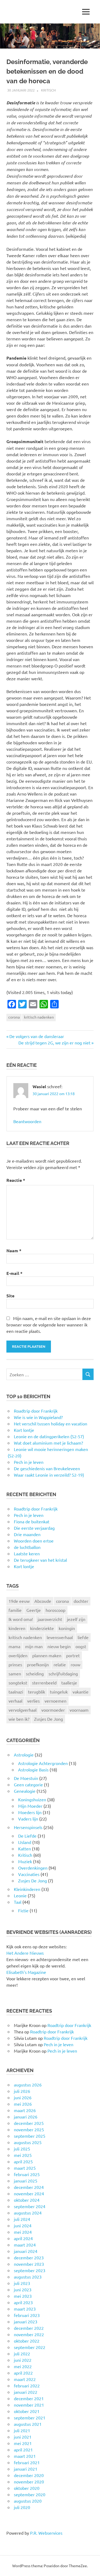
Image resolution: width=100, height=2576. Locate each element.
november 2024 (29, 2193)
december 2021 (29, 2398)
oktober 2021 (27, 2411)
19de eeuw (19, 1601)
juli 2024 (22, 2219)
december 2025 (29, 2123)
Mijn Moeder (30, 1806)
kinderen (17, 1628)
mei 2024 (23, 2232)
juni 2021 (23, 2437)
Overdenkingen (33, 1868)
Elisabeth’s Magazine (26, 1972)
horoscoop (55, 1610)
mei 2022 (23, 2366)
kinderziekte (42, 1628)
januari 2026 (26, 2117)
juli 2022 (22, 2354)
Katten (25, 1848)
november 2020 (29, 2482)
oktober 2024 (27, 2200)
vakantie (81, 1692)
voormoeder (53, 1710)
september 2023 (30, 2270)
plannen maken (47, 1655)
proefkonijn (38, 1664)
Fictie (23, 1910)
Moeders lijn (30, 1812)
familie (15, 1610)
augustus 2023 (28, 2277)
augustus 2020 (28, 2501)
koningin (67, 1628)
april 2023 (23, 2302)
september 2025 (30, 2136)
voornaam (79, 1710)
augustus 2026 (28, 2085)
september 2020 (30, 2494)
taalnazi (16, 1692)
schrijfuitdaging (63, 1673)
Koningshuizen (32, 1799)
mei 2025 (23, 2155)
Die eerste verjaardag (34, 1528)
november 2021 (29, 2405)
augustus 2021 (28, 2424)
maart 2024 (25, 2245)
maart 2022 (25, 2379)
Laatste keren (27, 1553)
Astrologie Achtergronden (43, 1763)
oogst (81, 1646)
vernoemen (55, 1701)
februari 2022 (27, 2386)
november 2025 (29, 2129)
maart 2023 (25, 2309)
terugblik (37, 1692)
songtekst (18, 1683)
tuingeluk (59, 1692)
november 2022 (29, 2334)
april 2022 (23, 2373)
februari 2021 (27, 2462)
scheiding (35, 1673)
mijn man (34, 1646)
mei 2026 (23, 2104)
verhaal (15, 1701)
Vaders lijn (28, 1819)
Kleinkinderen (27, 1889)
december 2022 (29, 2328)
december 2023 (29, 2257)
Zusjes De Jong (49, 1719)
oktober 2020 (27, 2488)
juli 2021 (22, 2430)
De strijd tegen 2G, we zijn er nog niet (54, 1043)
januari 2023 (26, 2321)
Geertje (34, 1610)
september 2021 (30, 2418)
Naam (14, 1251)
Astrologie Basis (33, 1770)
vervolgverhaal (23, 1710)
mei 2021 (23, 2443)
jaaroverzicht (50, 1619)
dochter (81, 1601)
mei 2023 (23, 2296)
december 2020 (29, 2475)
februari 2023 (27, 2315)
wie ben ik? (19, 1719)
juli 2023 (22, 2283)
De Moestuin (26, 1778)
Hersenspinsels (28, 1827)
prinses (15, 1664)
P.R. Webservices (46, 2533)
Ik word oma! (21, 1619)
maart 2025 (25, 2168)
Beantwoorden (27, 1121)
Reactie (16, 1180)
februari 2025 (27, 2174)
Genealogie (25, 1791)
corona (14, 1017)
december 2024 (29, 2187)
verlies (33, 1701)
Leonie (20, 1895)
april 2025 (23, 2161)
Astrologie (24, 1755)
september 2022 (30, 2347)
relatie (60, 1664)
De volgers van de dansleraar (37, 1036)
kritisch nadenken (39, 1017)
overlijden (18, 1655)
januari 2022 (26, 2392)
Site (10, 1296)
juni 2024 (23, 2225)
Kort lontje (24, 1566)
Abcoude (43, 1601)
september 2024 (30, 2206)
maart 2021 (25, 2456)
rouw (75, 1664)
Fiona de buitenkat (32, 1521)
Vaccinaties (29, 1874)
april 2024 (23, 2238)
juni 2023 (23, 2289)
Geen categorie (28, 1784)
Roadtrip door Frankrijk (36, 1509)
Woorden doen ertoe (34, 1541)
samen (15, 1673)
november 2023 (29, 2264)
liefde (83, 1637)
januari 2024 (26, 2251)
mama (14, 1646)
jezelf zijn (76, 1619)
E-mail (14, 1273)
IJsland (25, 1842)
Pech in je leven (29, 1515)
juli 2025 (22, 2149)
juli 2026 (22, 2091)
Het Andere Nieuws (25, 1953)
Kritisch (48, 90)
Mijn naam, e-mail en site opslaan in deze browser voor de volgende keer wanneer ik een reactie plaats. (49, 1325)
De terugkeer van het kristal (40, 1560)
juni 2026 (23, 2097)
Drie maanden (27, 1534)
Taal (18, 1902)
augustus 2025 (28, 2142)
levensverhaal (60, 1637)
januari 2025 (26, 2181)
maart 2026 (25, 2110)
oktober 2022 (27, 2341)
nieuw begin (59, 1646)
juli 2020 (22, 2507)
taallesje (69, 1683)
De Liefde (27, 1836)
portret (73, 1655)
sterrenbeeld (44, 1683)
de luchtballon (27, 1547)
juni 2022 (23, 2360)
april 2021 (23, 2450)
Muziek (25, 1861)
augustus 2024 (28, 2213)
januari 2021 (26, 2469)
